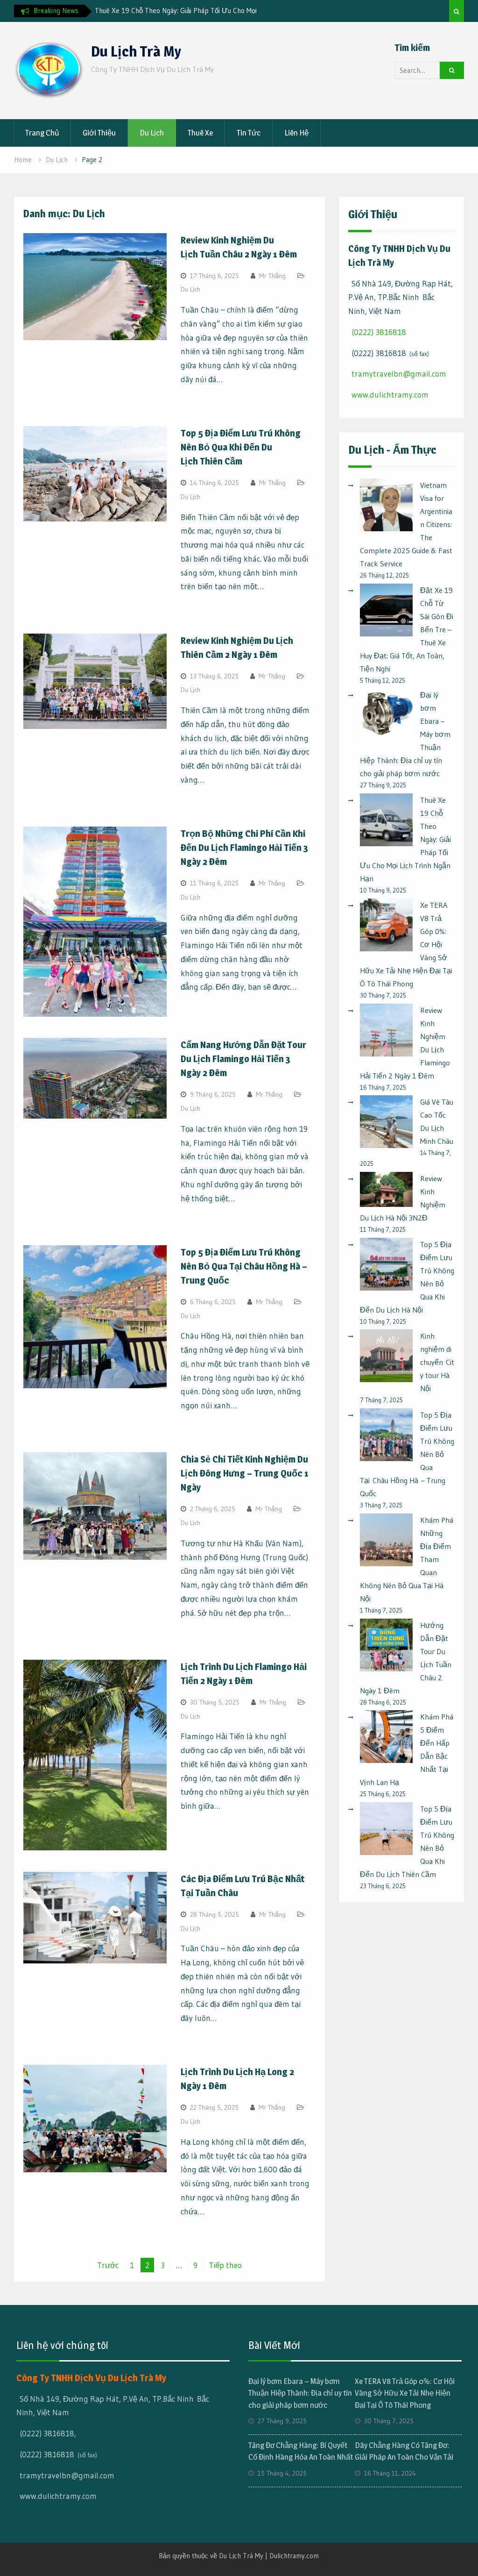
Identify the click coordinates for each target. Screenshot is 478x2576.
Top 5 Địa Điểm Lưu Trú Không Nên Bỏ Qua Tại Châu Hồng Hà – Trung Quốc (244, 1266)
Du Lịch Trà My (136, 51)
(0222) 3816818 (379, 332)
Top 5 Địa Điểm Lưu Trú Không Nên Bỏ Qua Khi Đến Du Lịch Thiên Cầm (241, 447)
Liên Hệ (296, 133)
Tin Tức (249, 133)
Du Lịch (152, 133)
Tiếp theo (225, 2265)
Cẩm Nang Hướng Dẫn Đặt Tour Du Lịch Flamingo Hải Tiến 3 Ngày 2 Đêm (243, 1059)
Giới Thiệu (99, 133)
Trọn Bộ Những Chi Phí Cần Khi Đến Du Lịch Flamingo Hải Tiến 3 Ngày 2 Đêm (244, 848)
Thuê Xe (200, 133)
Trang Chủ (42, 133)
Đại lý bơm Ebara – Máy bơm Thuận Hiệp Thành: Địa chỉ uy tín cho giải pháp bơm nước (300, 2393)
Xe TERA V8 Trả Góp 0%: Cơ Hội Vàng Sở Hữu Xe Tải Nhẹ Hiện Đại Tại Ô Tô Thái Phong (405, 2393)
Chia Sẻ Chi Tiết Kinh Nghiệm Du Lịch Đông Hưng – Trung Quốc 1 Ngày (245, 1473)
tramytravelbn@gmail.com (399, 374)
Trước (108, 2265)
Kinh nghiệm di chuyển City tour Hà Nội (437, 1362)
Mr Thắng (272, 276)
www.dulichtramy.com (390, 395)
